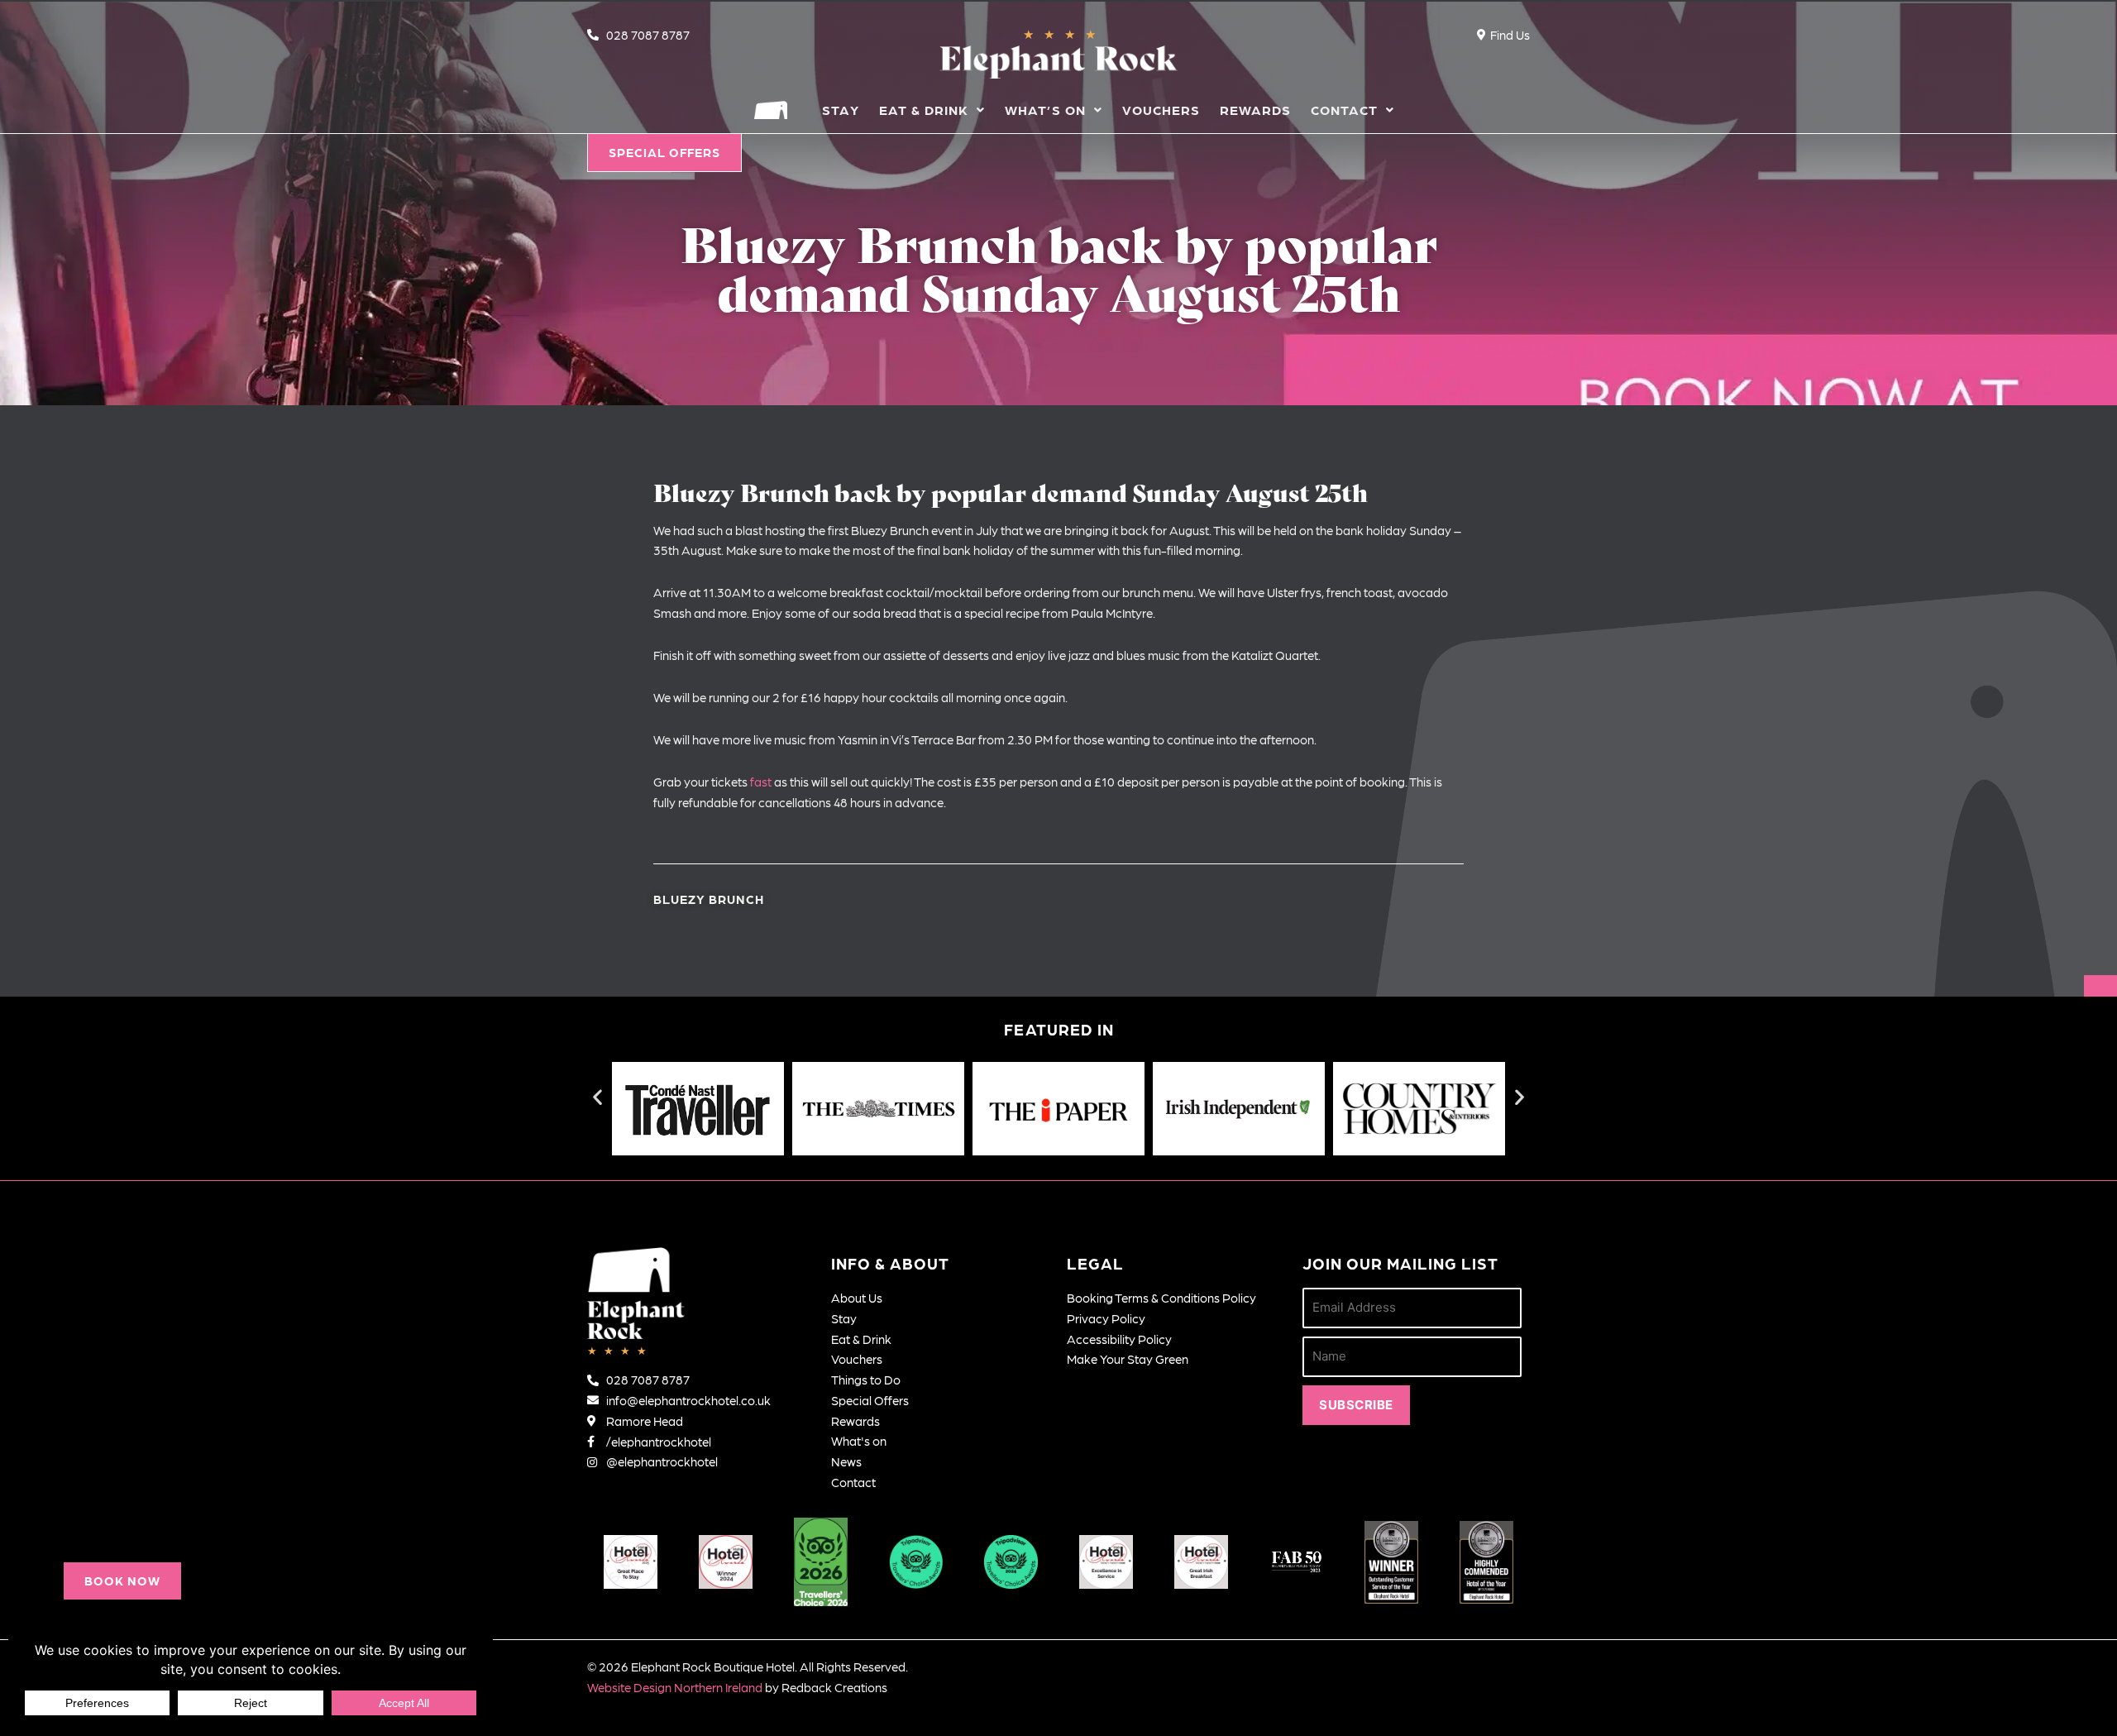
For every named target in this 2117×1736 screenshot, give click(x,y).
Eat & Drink (924, 110)
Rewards (1255, 110)
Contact (1344, 110)
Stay (841, 110)
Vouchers (1161, 110)
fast (761, 782)
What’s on (1045, 110)
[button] (122, 1581)
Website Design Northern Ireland (675, 1687)
